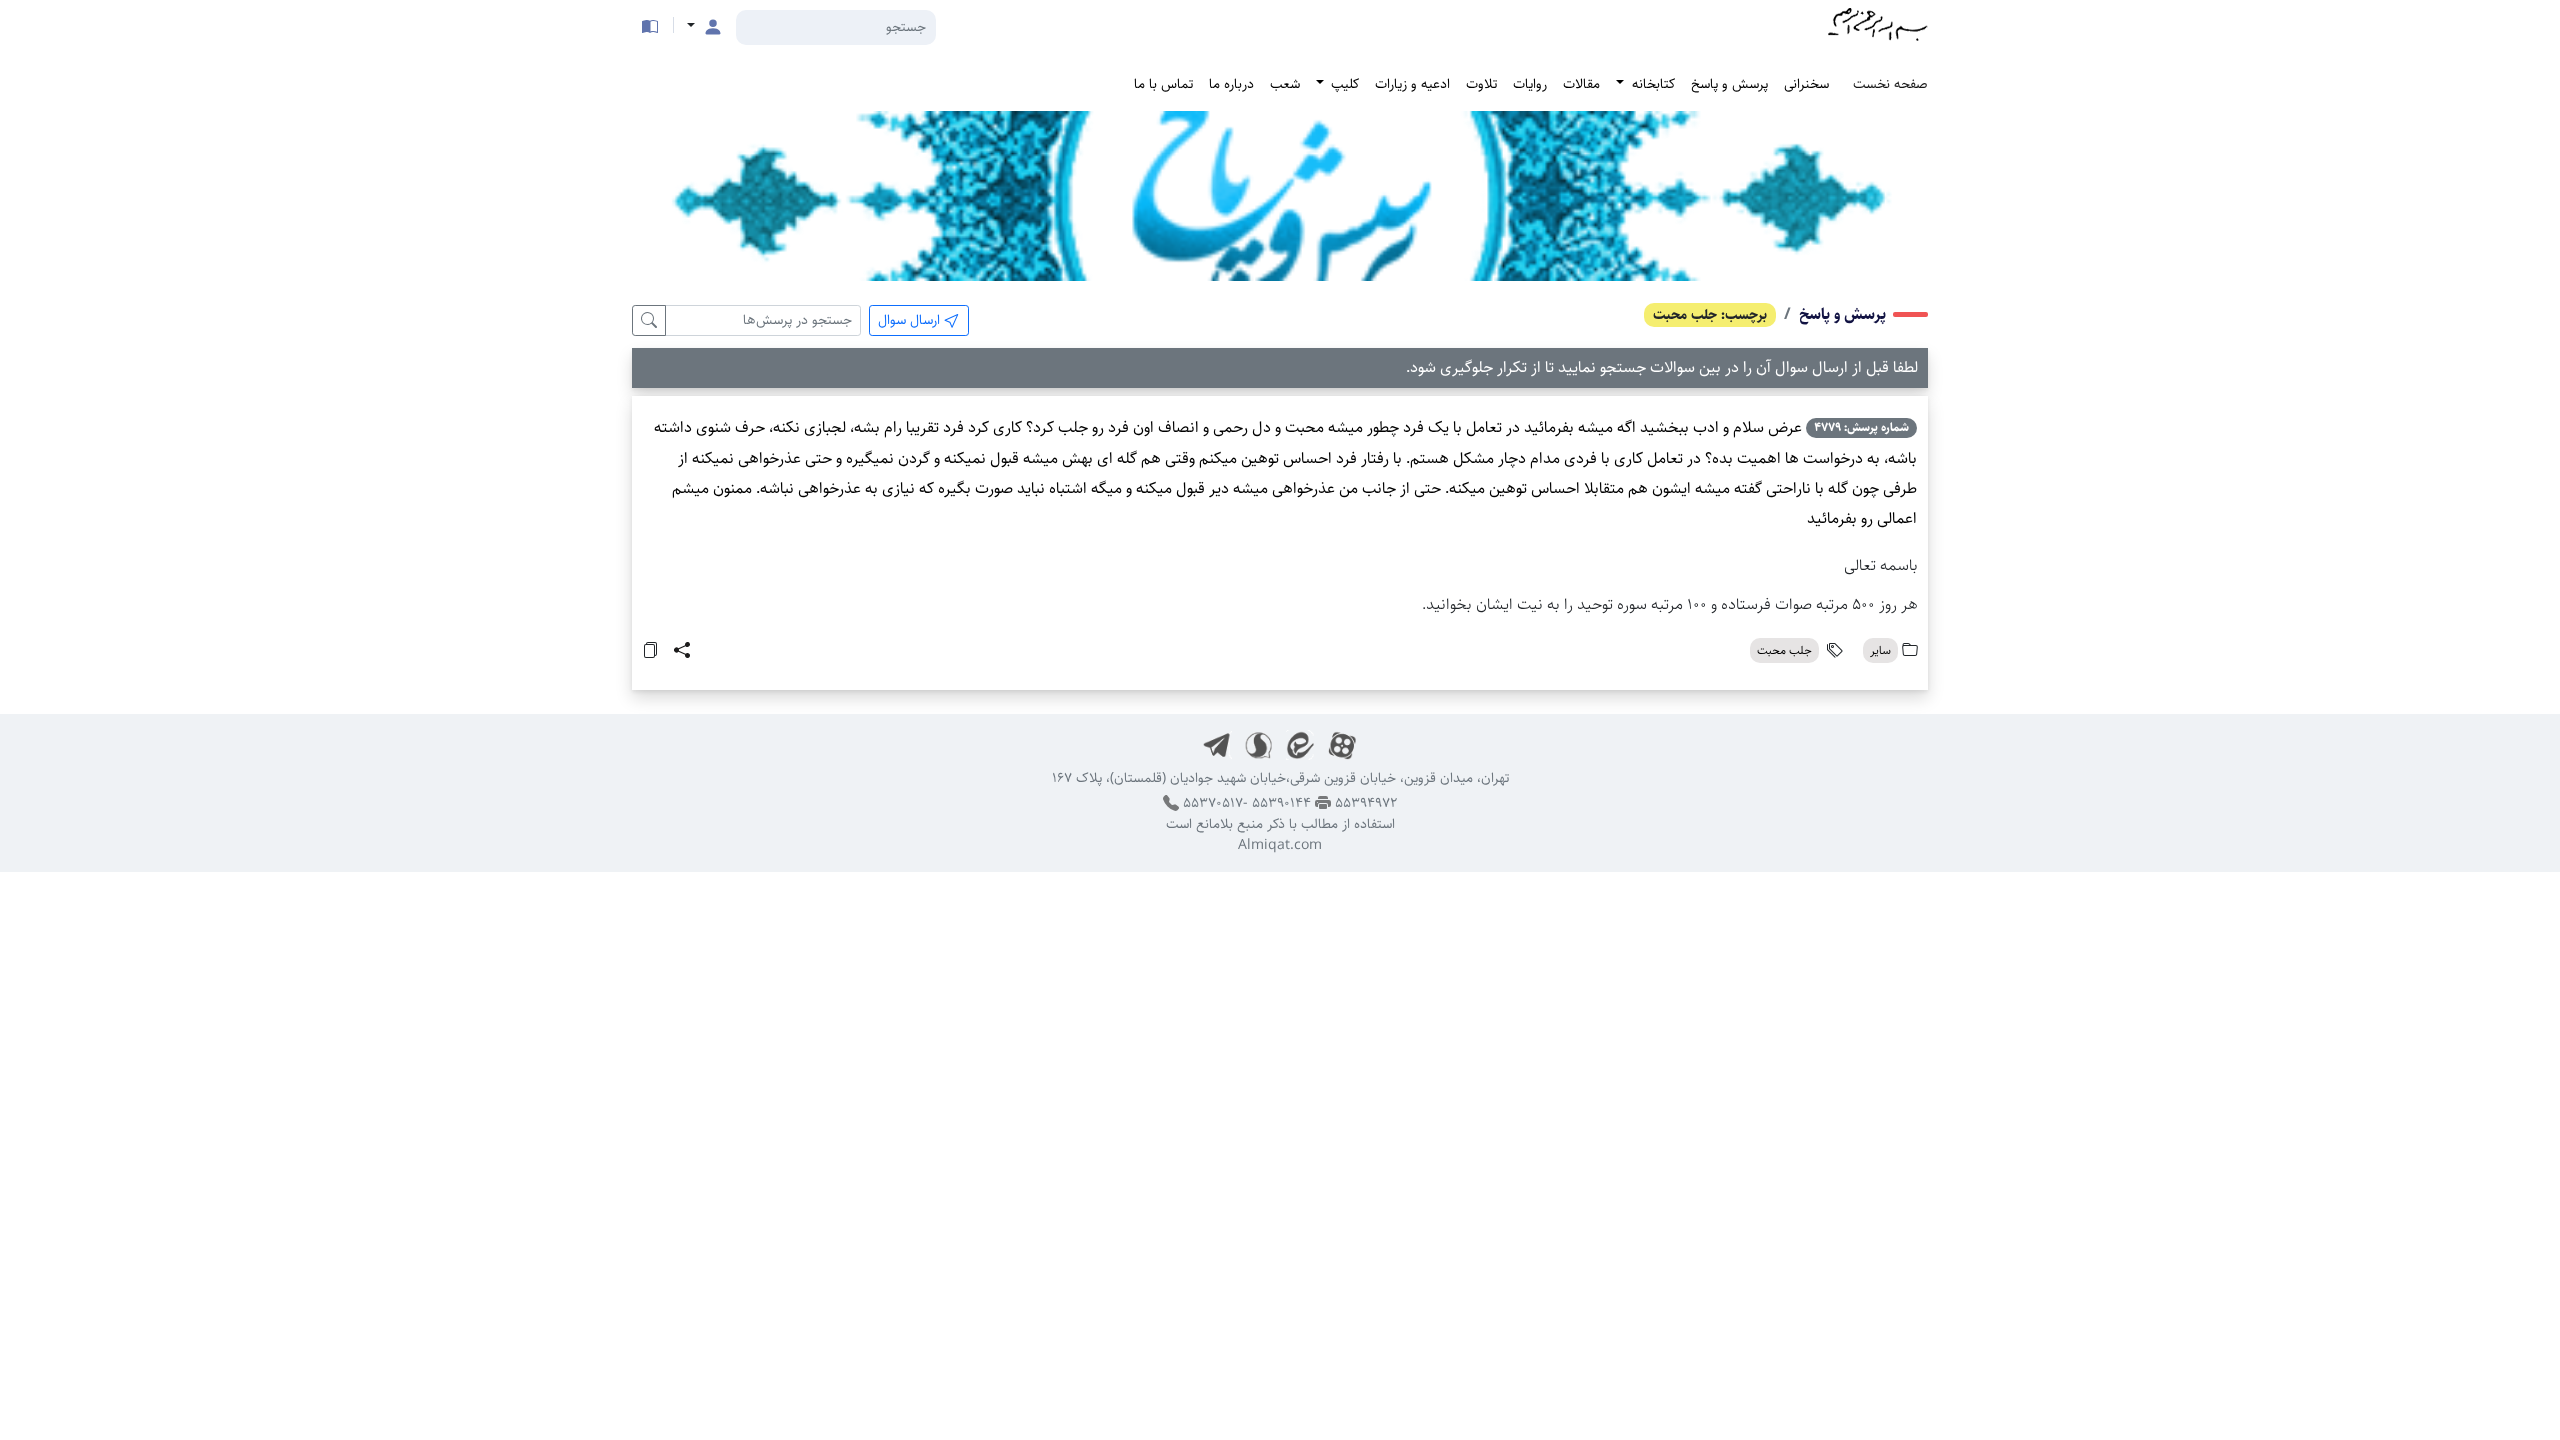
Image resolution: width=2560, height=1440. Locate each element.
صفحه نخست (1890, 84)
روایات (1530, 84)
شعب (1285, 84)
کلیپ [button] (1343, 84)
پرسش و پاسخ (1729, 84)
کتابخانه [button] (1651, 84)
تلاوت (1481, 84)
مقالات (1581, 84)
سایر (1880, 650)
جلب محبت (1784, 650)
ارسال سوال (911, 320)
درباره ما (1231, 84)
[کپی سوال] (650, 649)
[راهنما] (650, 26)
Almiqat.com (1280, 845)
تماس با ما (1163, 84)
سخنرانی (1806, 84)
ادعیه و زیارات (1412, 84)
